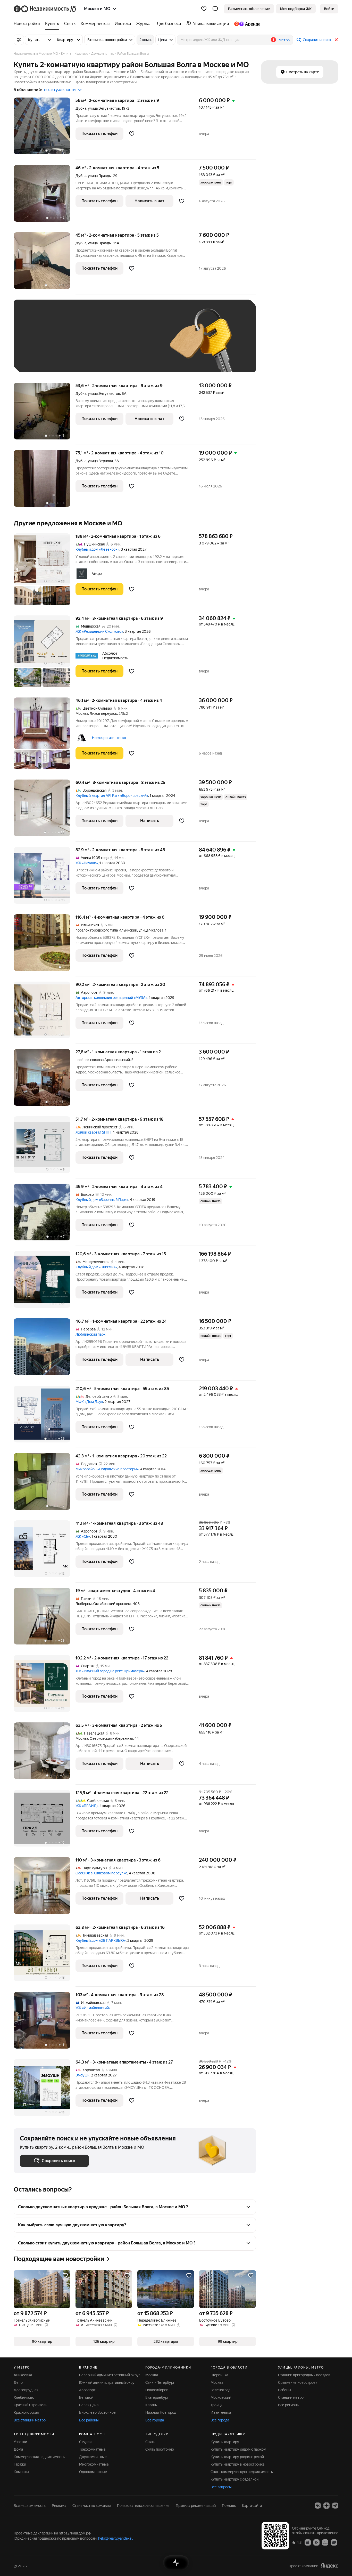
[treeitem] (28, 24)
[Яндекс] (329, 2566)
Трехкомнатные (92, 2449)
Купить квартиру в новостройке (238, 2464)
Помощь (229, 2506)
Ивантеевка (221, 2412)
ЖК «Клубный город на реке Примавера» (110, 1671)
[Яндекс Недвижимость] (45, 9)
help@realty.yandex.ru (116, 2538)
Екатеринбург (157, 2397)
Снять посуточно (160, 2449)
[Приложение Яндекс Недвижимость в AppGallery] (325, 2542)
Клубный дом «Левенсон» (97, 549)
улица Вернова (100, 461)
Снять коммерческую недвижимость (242, 2472)
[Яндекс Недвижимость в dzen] (326, 2506)
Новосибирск (157, 2390)
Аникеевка (23, 2375)
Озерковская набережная (111, 1738)
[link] (329, 9)
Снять (150, 2442)
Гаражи (20, 2464)
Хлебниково (24, 2397)
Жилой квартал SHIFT (94, 1132)
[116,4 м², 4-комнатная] (45, 945)
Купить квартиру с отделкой (234, 2479)
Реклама (59, 2506)
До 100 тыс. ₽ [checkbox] (139, 344)
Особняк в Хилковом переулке (101, 1873)
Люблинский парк (90, 1334)
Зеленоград (220, 2390)
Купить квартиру (225, 2442)
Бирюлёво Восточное (97, 2412)
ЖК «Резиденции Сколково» (99, 631)
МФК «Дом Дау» (89, 1402)
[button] (215, 9)
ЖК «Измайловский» (93, 2008)
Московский (221, 2397)
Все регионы (289, 2405)
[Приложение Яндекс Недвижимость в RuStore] (334, 2542)
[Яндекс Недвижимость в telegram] (335, 2506)
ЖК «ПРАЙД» (87, 1806)
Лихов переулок (103, 713)
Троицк (216, 2405)
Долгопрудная (26, 2390)
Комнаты (21, 2472)
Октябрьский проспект (112, 1604)
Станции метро (291, 2397)
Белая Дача (89, 2405)
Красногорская (26, 2412)
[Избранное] (204, 9)
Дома (18, 2449)
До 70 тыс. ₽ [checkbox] (104, 344)
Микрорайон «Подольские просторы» (107, 1469)
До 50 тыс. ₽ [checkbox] (70, 344)
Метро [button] (284, 40)
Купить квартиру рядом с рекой (237, 2457)
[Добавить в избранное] (132, 134)
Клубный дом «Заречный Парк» (102, 1200)
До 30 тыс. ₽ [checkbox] (36, 344)
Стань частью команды (92, 2506)
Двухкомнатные (93, 2457)
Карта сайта (252, 2506)
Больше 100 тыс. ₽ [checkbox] (42, 359)
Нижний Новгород (161, 2412)
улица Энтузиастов (104, 108)
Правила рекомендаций (196, 2506)
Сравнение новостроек (298, 2382)
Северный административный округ (110, 2375)
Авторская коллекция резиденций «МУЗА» (111, 998)
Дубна (81, 108)
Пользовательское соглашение (143, 2506)
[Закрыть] (336, 40)
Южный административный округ (108, 2382)
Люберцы (84, 1604)
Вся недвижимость (30, 2506)
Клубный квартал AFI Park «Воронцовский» (112, 796)
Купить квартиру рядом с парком (238, 2449)
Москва (82, 713)
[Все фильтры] (19, 40)
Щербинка (219, 2375)
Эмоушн (82, 2075)
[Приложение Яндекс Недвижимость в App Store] (308, 2542)
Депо (18, 2382)
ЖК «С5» (83, 1536)
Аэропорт (87, 2390)
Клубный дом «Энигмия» (96, 1267)
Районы (284, 2390)
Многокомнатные (94, 2464)
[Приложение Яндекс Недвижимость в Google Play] (316, 2542)
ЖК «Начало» (87, 863)
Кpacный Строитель (30, 2405)
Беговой (86, 2397)
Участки (20, 2442)
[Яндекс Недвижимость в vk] (318, 2506)
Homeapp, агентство (109, 738)
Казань (151, 2405)
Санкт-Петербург (160, 2382)
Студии (85, 2442)
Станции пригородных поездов (304, 2375)
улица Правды (100, 176)
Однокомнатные (93, 2472)
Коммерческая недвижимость (39, 2457)
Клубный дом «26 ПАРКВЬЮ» (101, 1940)
